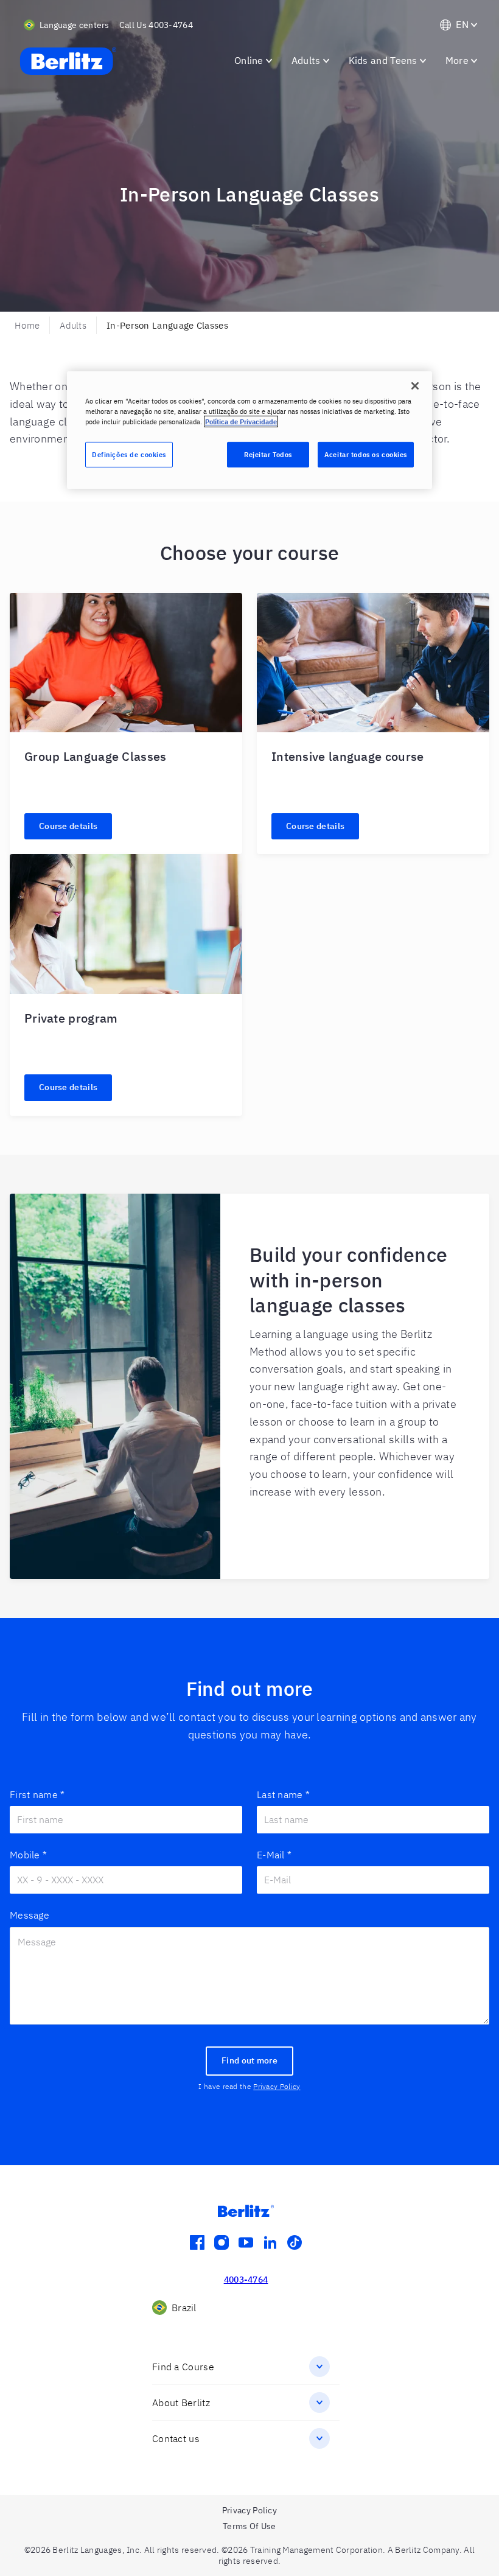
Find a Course (183, 2367)
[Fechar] (415, 386)
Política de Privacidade (241, 422)
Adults (73, 325)
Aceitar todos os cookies (366, 454)
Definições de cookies (129, 454)
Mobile (28, 1855)
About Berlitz (181, 2403)
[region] (249, 430)
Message (30, 1915)
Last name (283, 1794)
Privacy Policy (277, 2086)
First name (37, 1794)
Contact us (176, 2438)
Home (27, 325)
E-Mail (274, 1855)
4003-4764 (246, 2280)
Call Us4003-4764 (156, 25)
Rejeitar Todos (268, 454)
